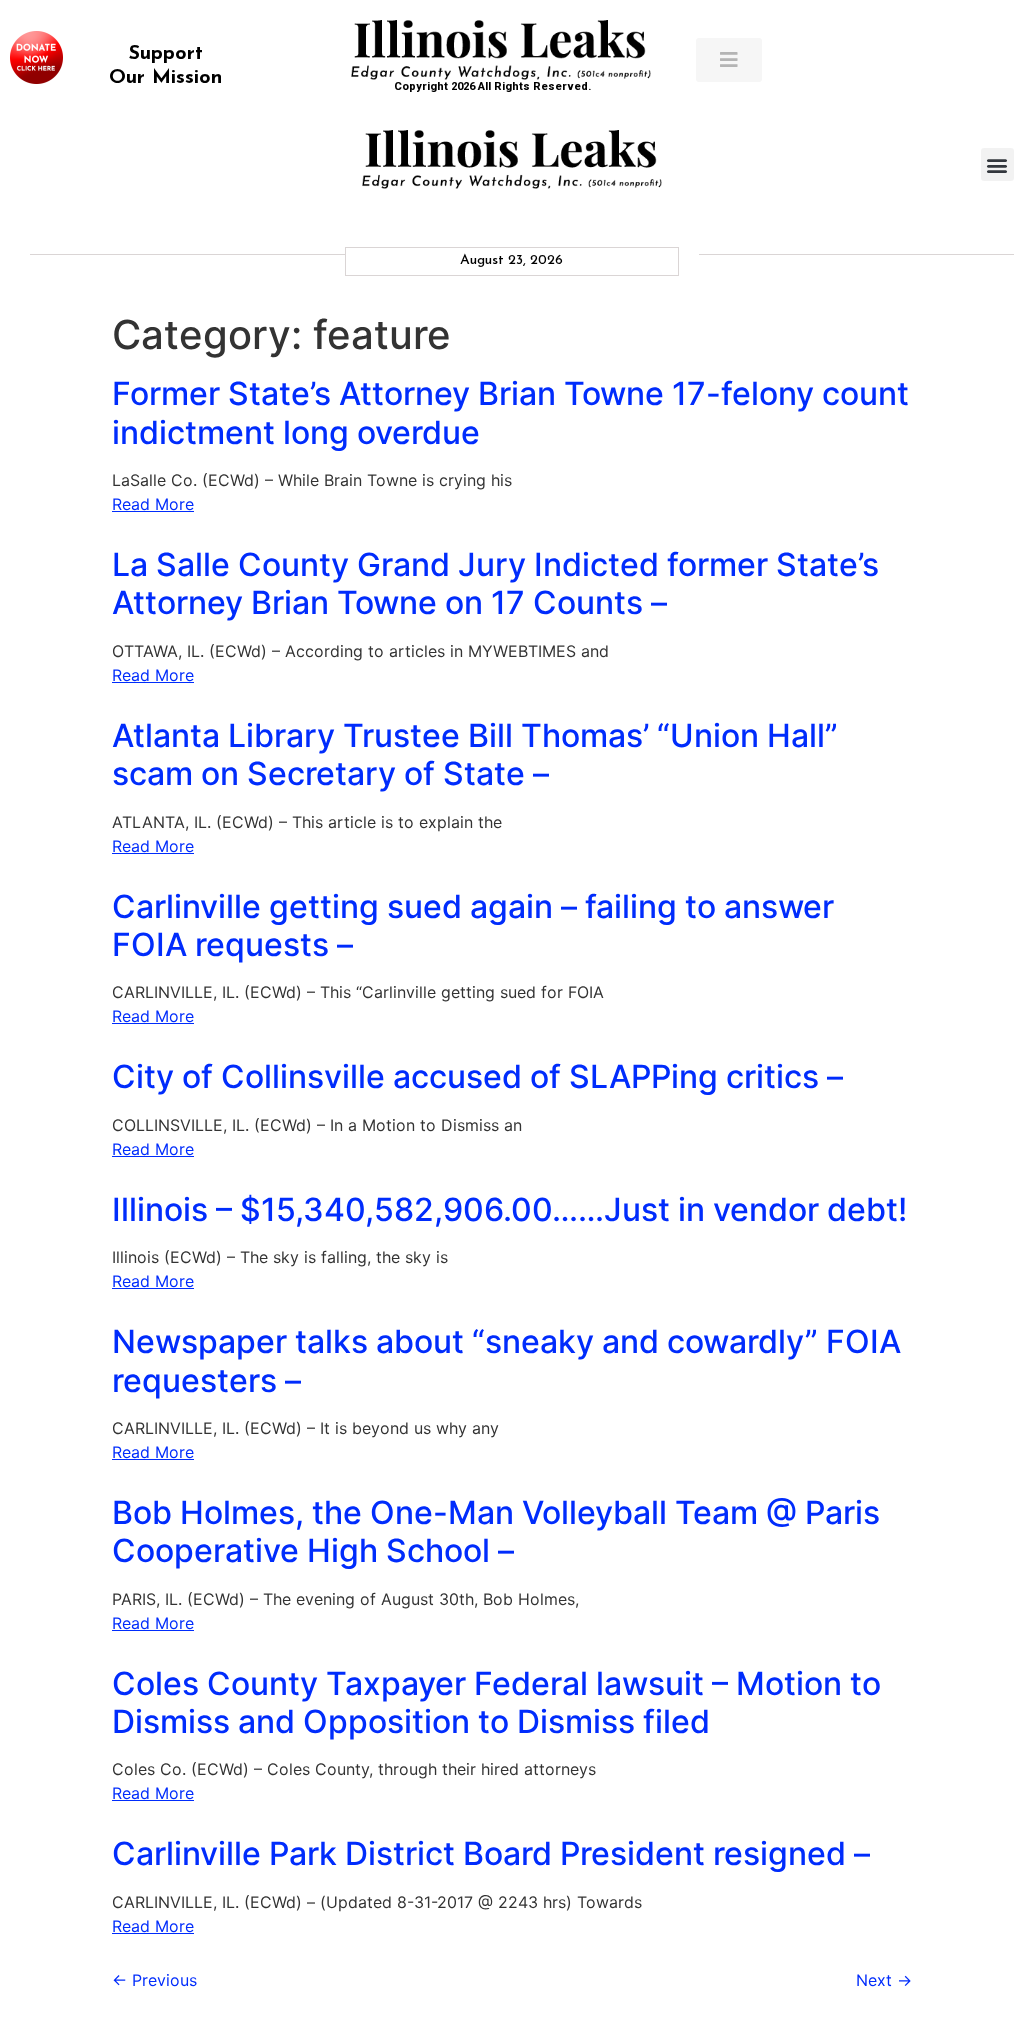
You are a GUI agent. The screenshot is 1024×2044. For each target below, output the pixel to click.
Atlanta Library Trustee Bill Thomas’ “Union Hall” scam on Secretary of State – (475, 754)
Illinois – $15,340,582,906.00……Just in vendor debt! (509, 1209)
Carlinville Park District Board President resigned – (491, 1853)
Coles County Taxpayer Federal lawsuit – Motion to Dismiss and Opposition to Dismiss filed (496, 1702)
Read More (153, 504)
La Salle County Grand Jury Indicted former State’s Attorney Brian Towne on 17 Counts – (495, 583)
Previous (154, 1980)
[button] (997, 164)
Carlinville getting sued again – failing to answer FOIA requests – (473, 925)
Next (884, 1980)
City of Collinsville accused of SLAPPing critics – (477, 1076)
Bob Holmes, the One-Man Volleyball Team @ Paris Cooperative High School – (496, 1531)
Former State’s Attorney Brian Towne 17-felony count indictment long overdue (510, 412)
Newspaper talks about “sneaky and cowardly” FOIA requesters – (506, 1360)
